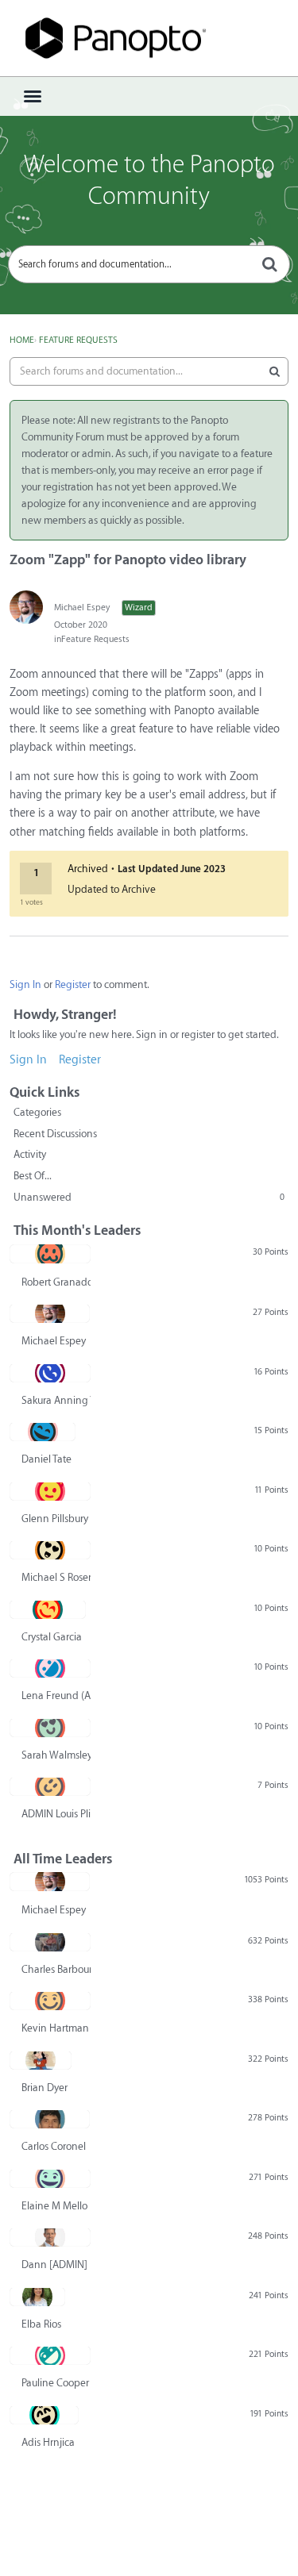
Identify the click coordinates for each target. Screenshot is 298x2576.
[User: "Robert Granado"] (50, 1254)
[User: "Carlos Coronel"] (50, 2119)
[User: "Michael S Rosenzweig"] (50, 1550)
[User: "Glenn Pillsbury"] (50, 1491)
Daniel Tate (46, 1459)
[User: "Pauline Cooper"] (50, 2355)
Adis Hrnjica (48, 2442)
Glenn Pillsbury (55, 1519)
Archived (88, 869)
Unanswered (149, 1197)
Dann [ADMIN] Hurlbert (56, 2265)
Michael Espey (82, 607)
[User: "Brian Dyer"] (41, 2060)
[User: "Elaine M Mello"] (50, 2178)
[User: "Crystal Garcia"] (48, 1609)
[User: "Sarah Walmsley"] (50, 1728)
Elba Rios (41, 2324)
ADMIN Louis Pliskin (56, 1814)
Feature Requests (95, 639)
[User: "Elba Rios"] (37, 2297)
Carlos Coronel (54, 2146)
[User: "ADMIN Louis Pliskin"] (50, 1786)
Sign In (25, 984)
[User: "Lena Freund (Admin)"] (50, 1668)
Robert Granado (56, 1282)
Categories (37, 1112)
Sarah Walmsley (56, 1755)
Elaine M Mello (54, 2206)
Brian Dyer (45, 2088)
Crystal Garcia (52, 1637)
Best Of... (33, 1176)
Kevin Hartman (55, 2028)
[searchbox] (149, 264)
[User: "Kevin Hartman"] (50, 2001)
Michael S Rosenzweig (56, 1577)
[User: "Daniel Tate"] (43, 1432)
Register (73, 984)
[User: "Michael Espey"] (26, 607)
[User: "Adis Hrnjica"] (44, 2415)
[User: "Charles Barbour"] (50, 1942)
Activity (30, 1154)
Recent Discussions (55, 1134)
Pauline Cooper (55, 2383)
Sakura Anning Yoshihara (56, 1400)
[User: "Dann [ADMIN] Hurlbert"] (50, 2237)
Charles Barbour (56, 1969)
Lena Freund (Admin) (56, 1696)
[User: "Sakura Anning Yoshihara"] (50, 1373)
